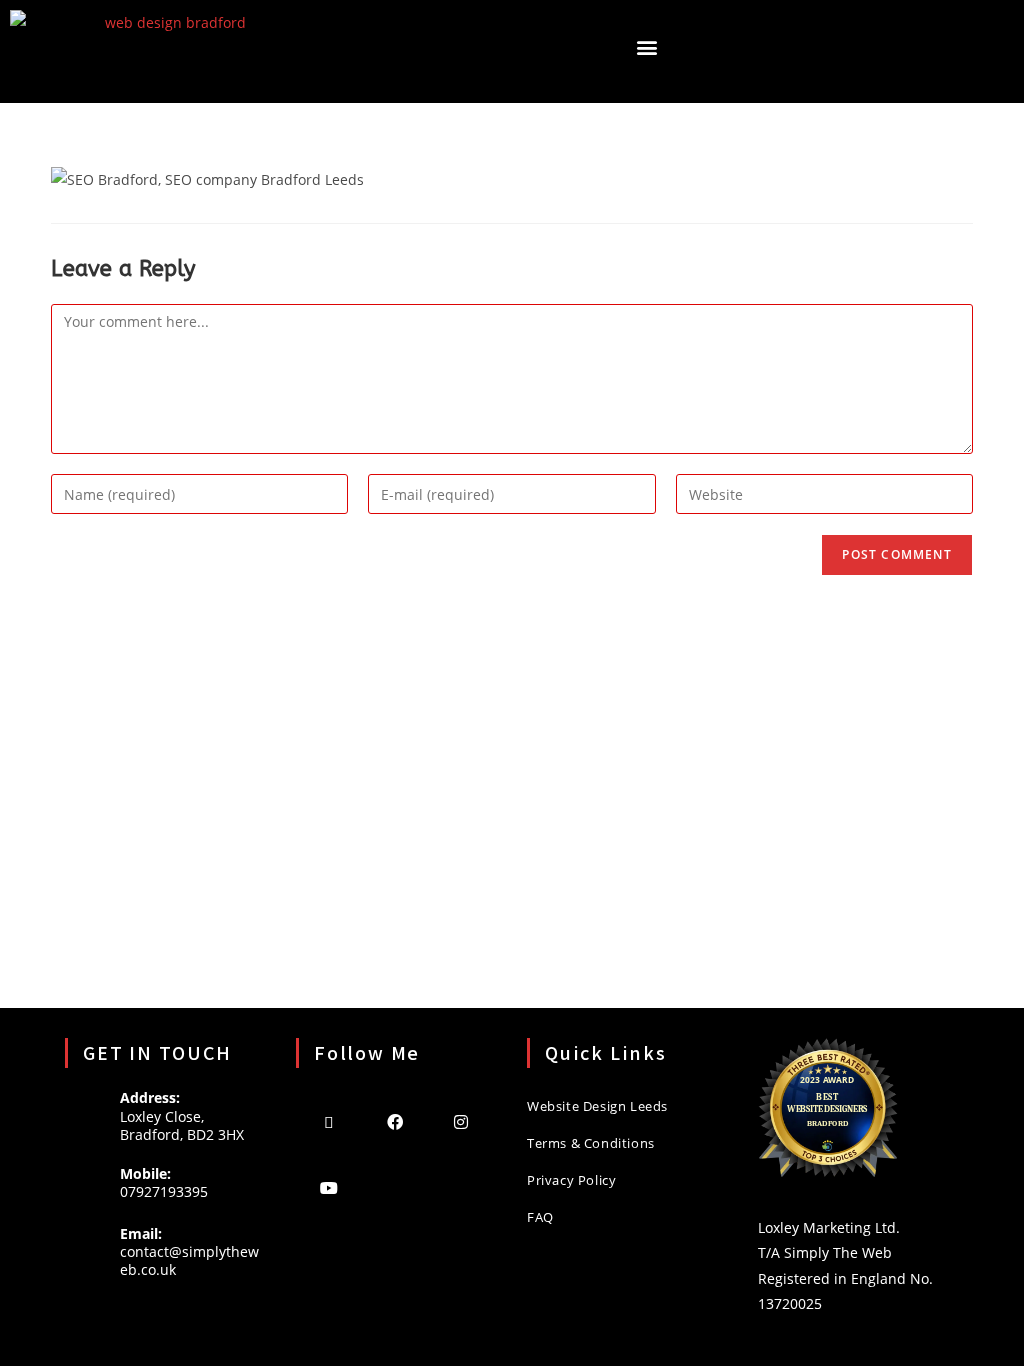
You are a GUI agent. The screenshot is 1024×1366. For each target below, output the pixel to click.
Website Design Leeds (597, 1106)
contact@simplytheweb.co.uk (189, 1260)
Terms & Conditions (591, 1143)
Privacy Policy (571, 1180)
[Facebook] (395, 1121)
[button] (646, 46)
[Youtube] (329, 1187)
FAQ (540, 1217)
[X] (329, 1121)
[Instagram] (461, 1121)
